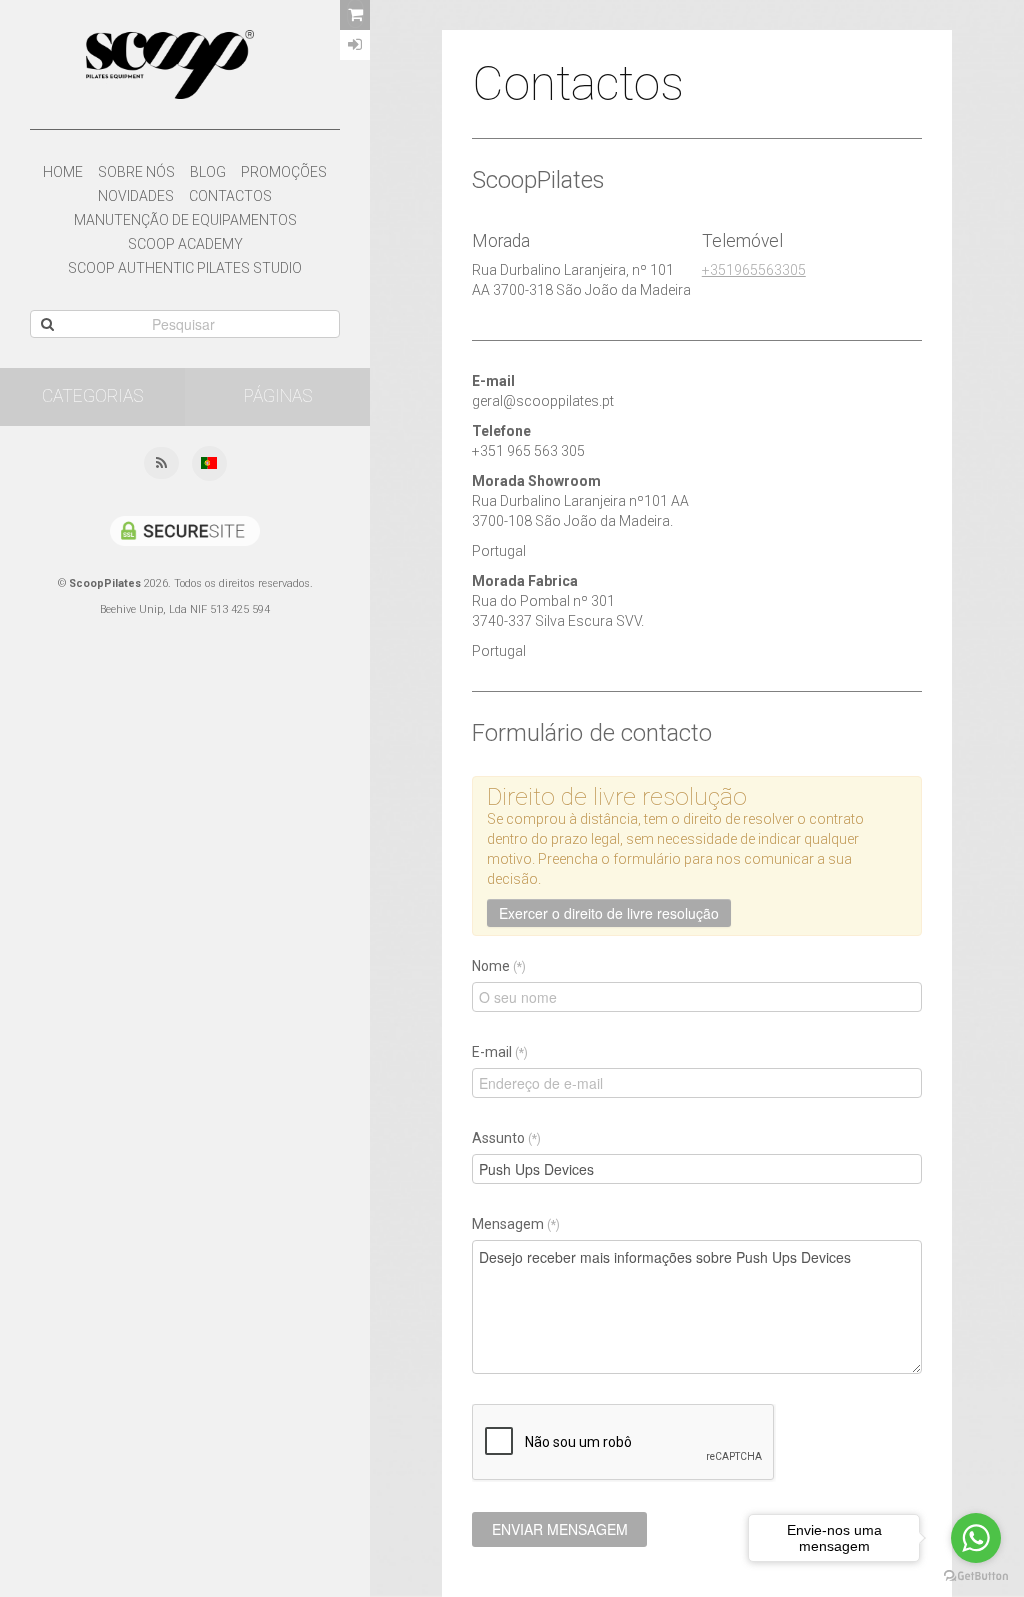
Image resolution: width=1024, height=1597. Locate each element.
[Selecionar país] (209, 464)
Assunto (506, 1138)
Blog (208, 172)
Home (63, 172)
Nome (499, 966)
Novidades (136, 196)
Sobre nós (136, 172)
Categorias (92, 396)
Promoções (284, 172)
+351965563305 (754, 270)
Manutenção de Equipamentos (185, 220)
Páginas (278, 396)
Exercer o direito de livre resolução (609, 913)
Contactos (230, 196)
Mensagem (516, 1224)
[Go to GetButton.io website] (976, 1576)
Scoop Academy (185, 244)
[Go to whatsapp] (976, 1538)
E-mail (500, 1052)
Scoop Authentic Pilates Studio (185, 268)
